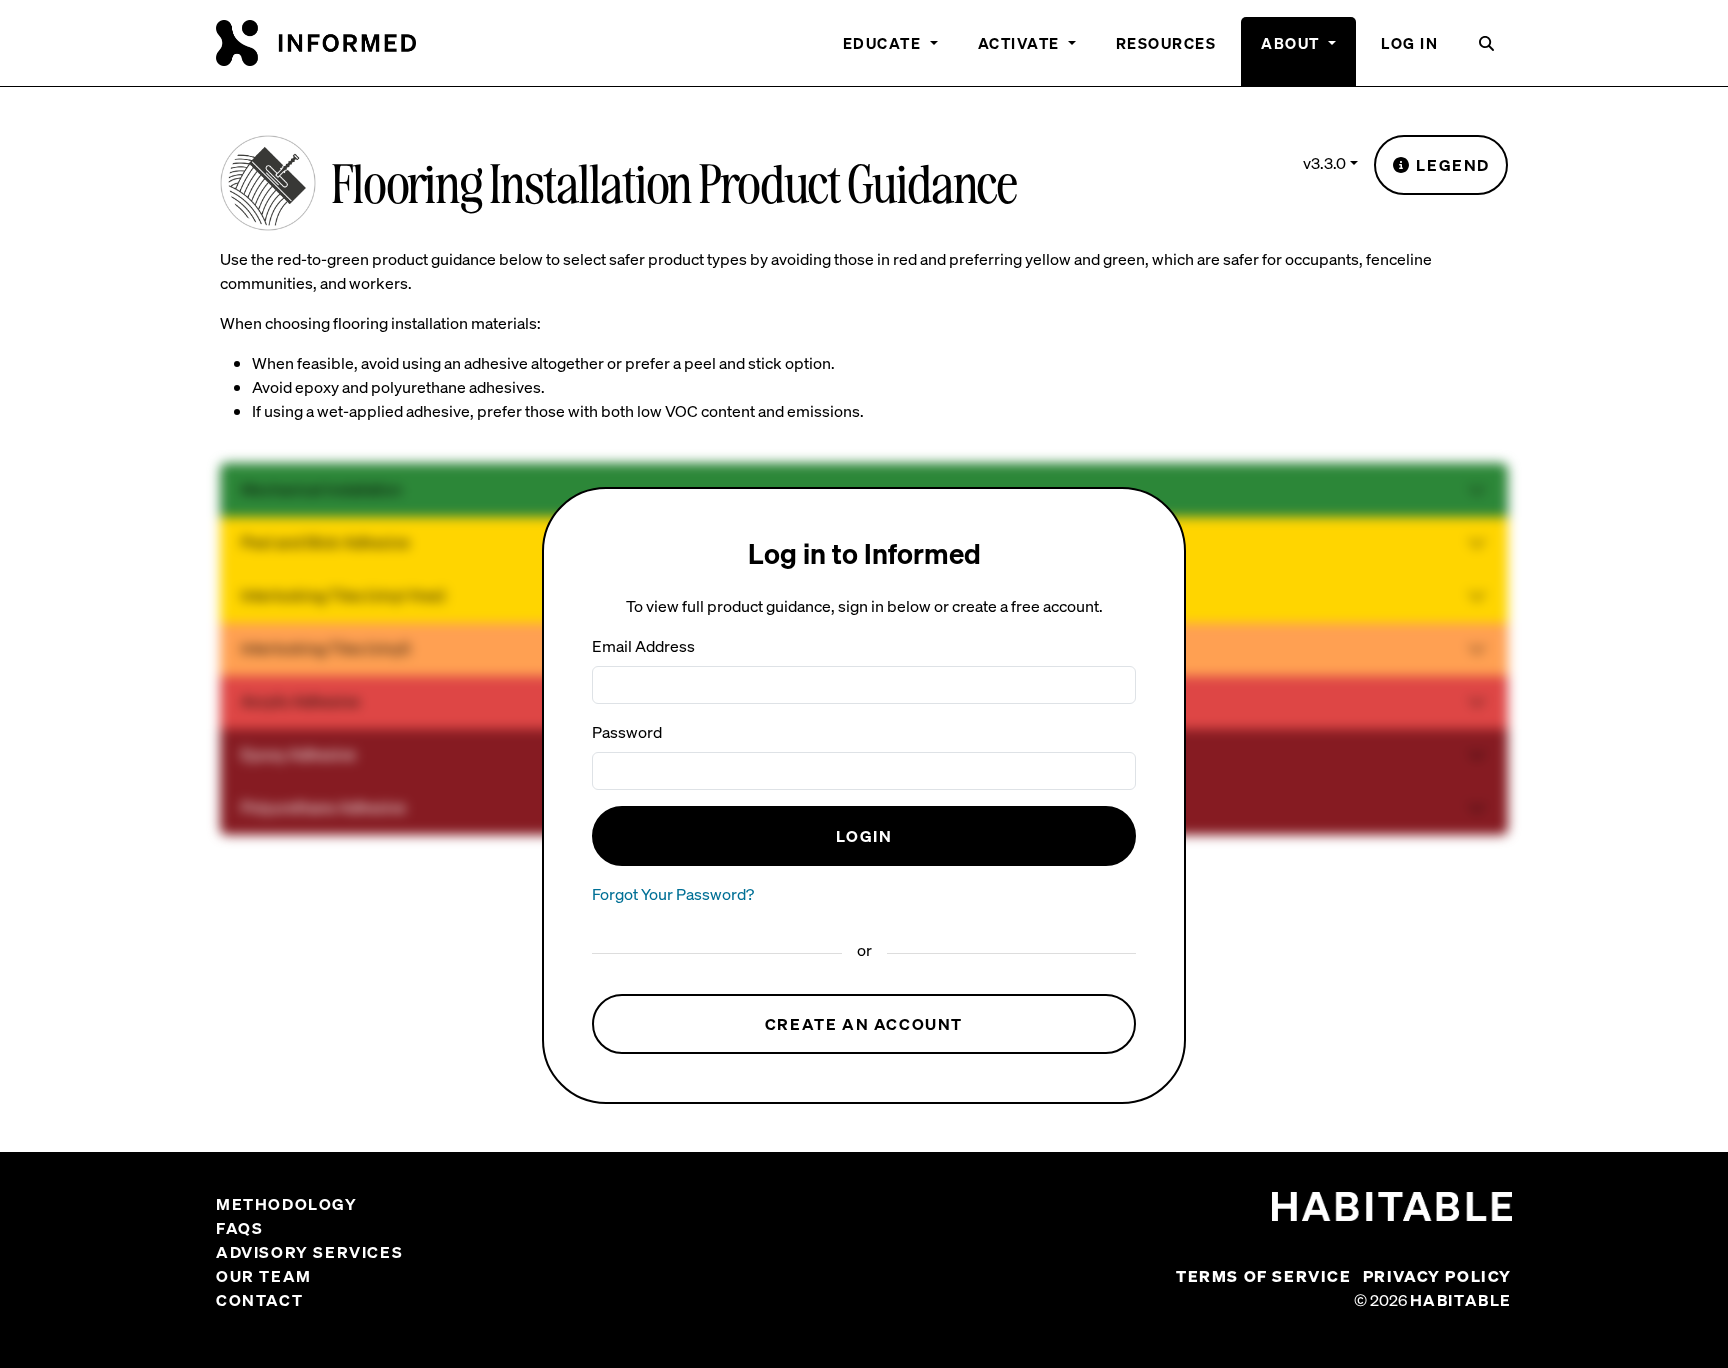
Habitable (1461, 1300)
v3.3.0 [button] (1324, 163)
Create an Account (864, 1024)
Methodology (287, 1204)
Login (864, 836)
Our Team (264, 1276)
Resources (1166, 43)
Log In (1409, 43)
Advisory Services (309, 1252)
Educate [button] (884, 43)
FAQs (239, 1228)
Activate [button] (1021, 43)
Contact (259, 1300)
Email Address (643, 646)
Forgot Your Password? (673, 894)
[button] (1487, 51)
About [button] (1292, 43)
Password (627, 732)
